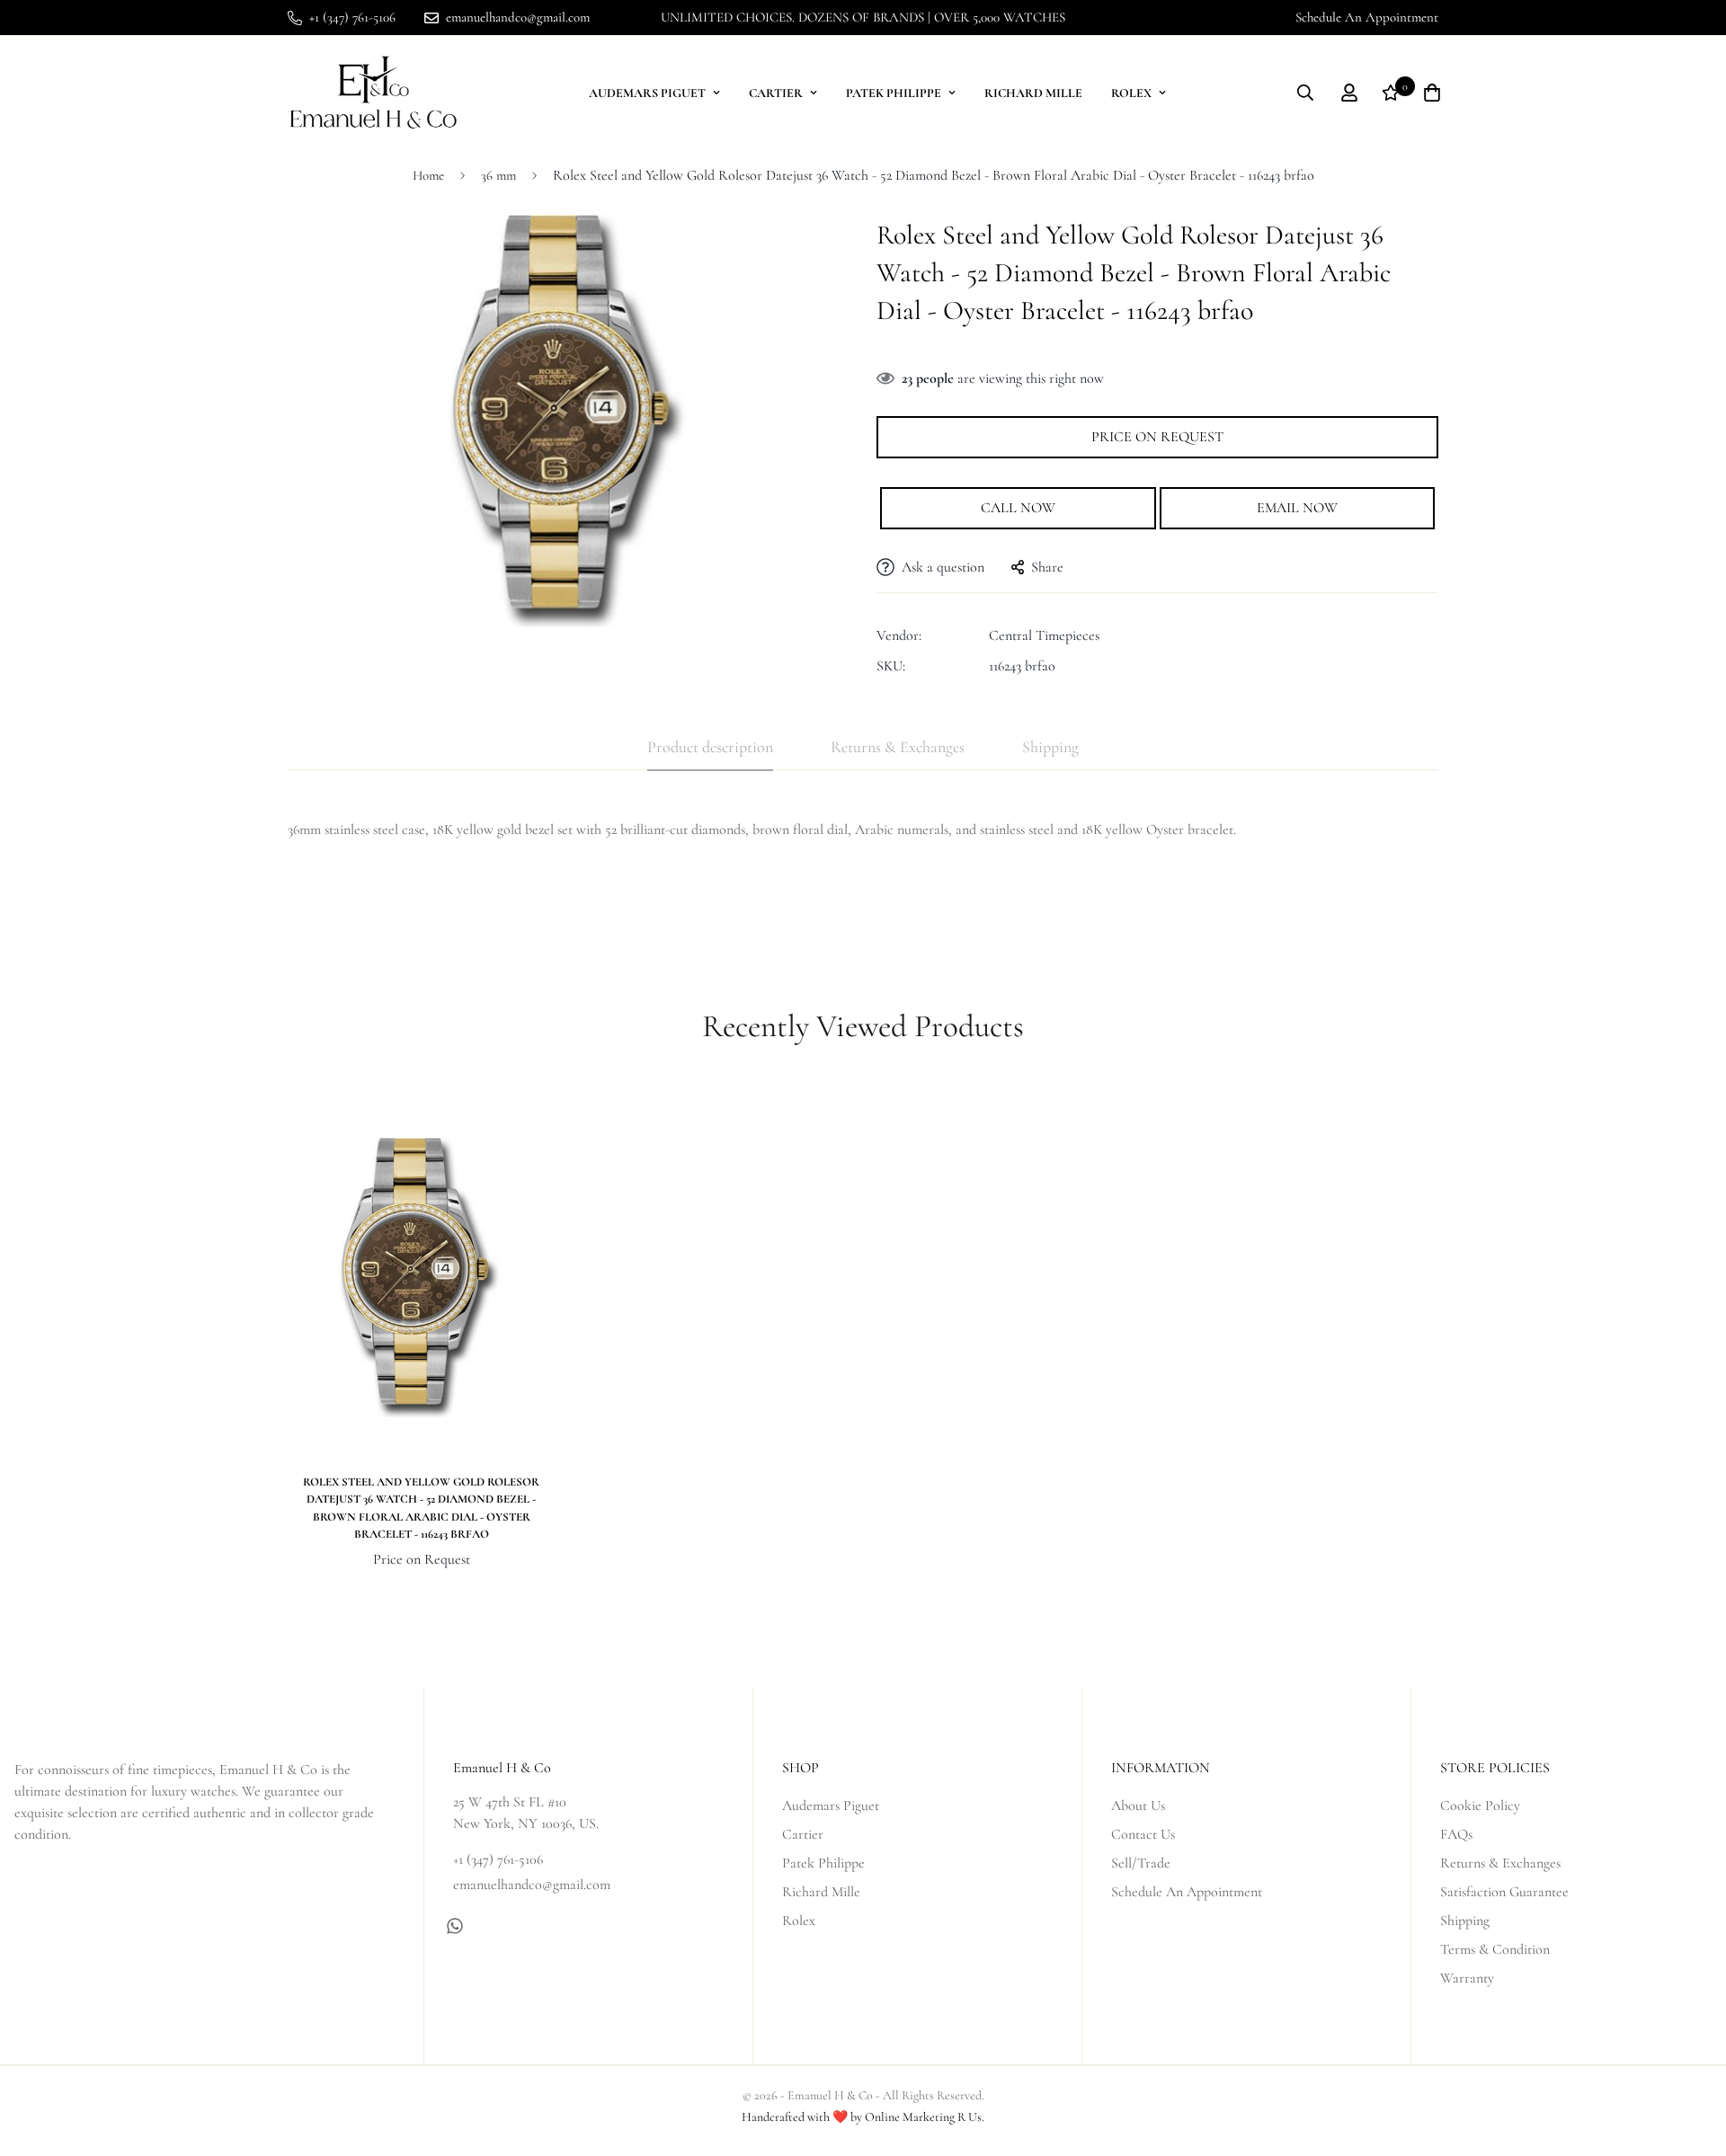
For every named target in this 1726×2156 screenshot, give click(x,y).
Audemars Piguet (647, 93)
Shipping (1465, 1921)
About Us (1138, 1806)
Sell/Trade (1141, 1863)
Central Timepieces (1044, 635)
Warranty (1467, 1978)
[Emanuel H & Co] (373, 93)
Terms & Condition (1495, 1949)
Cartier (776, 93)
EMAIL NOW (1297, 508)
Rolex (1131, 93)
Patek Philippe (894, 93)
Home (428, 175)
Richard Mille (1033, 93)
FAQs (1456, 1834)
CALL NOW (1018, 508)
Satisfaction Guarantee (1504, 1892)
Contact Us (1143, 1834)
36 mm (498, 175)
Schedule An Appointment (1367, 17)
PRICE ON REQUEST (1157, 437)
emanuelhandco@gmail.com (532, 1885)
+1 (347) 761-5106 (498, 1859)
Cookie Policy (1480, 1806)
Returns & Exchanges (1500, 1863)
